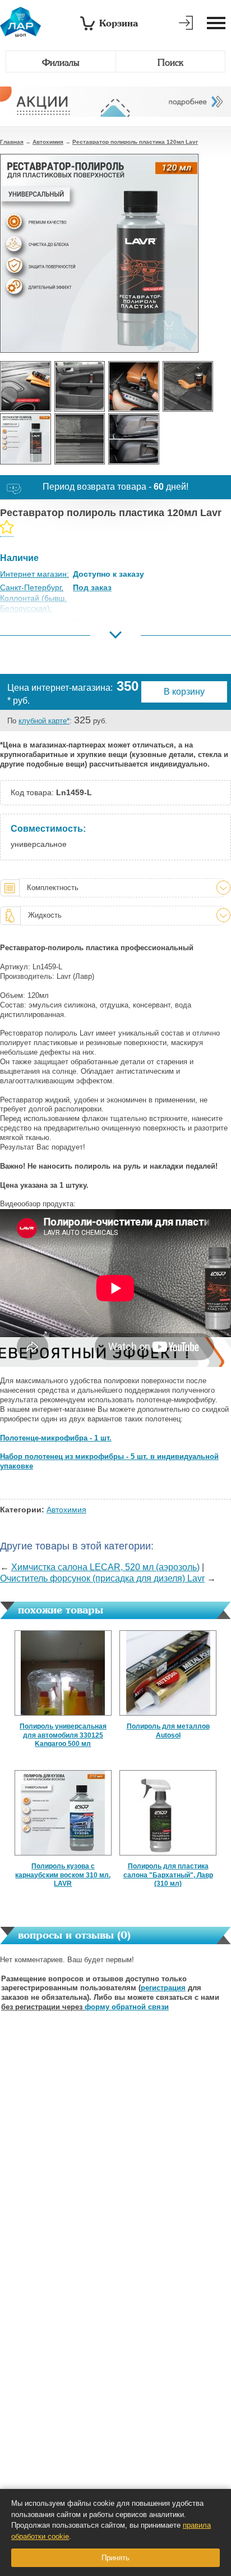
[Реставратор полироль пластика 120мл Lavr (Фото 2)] (80, 387)
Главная (12, 142)
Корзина (119, 23)
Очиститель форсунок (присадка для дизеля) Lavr (102, 1578)
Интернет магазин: (34, 574)
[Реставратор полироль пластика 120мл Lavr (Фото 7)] (134, 439)
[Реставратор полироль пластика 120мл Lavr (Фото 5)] (26, 439)
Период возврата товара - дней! (115, 487)
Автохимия (48, 142)
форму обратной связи (127, 2007)
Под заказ (92, 587)
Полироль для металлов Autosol (168, 1731)
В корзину (184, 692)
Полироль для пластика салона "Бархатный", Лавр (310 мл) (168, 1875)
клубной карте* (44, 721)
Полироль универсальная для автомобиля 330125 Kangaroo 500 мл (63, 1735)
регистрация (163, 1988)
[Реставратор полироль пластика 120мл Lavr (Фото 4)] (188, 387)
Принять (115, 2558)
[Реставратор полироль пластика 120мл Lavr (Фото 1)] (26, 387)
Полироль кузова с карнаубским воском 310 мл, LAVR (63, 1875)
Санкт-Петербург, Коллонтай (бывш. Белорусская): (33, 598)
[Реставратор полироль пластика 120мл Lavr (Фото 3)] (134, 387)
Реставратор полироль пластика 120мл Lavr (135, 142)
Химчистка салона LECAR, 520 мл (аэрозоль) (105, 1567)
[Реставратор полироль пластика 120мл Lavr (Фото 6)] (80, 439)
